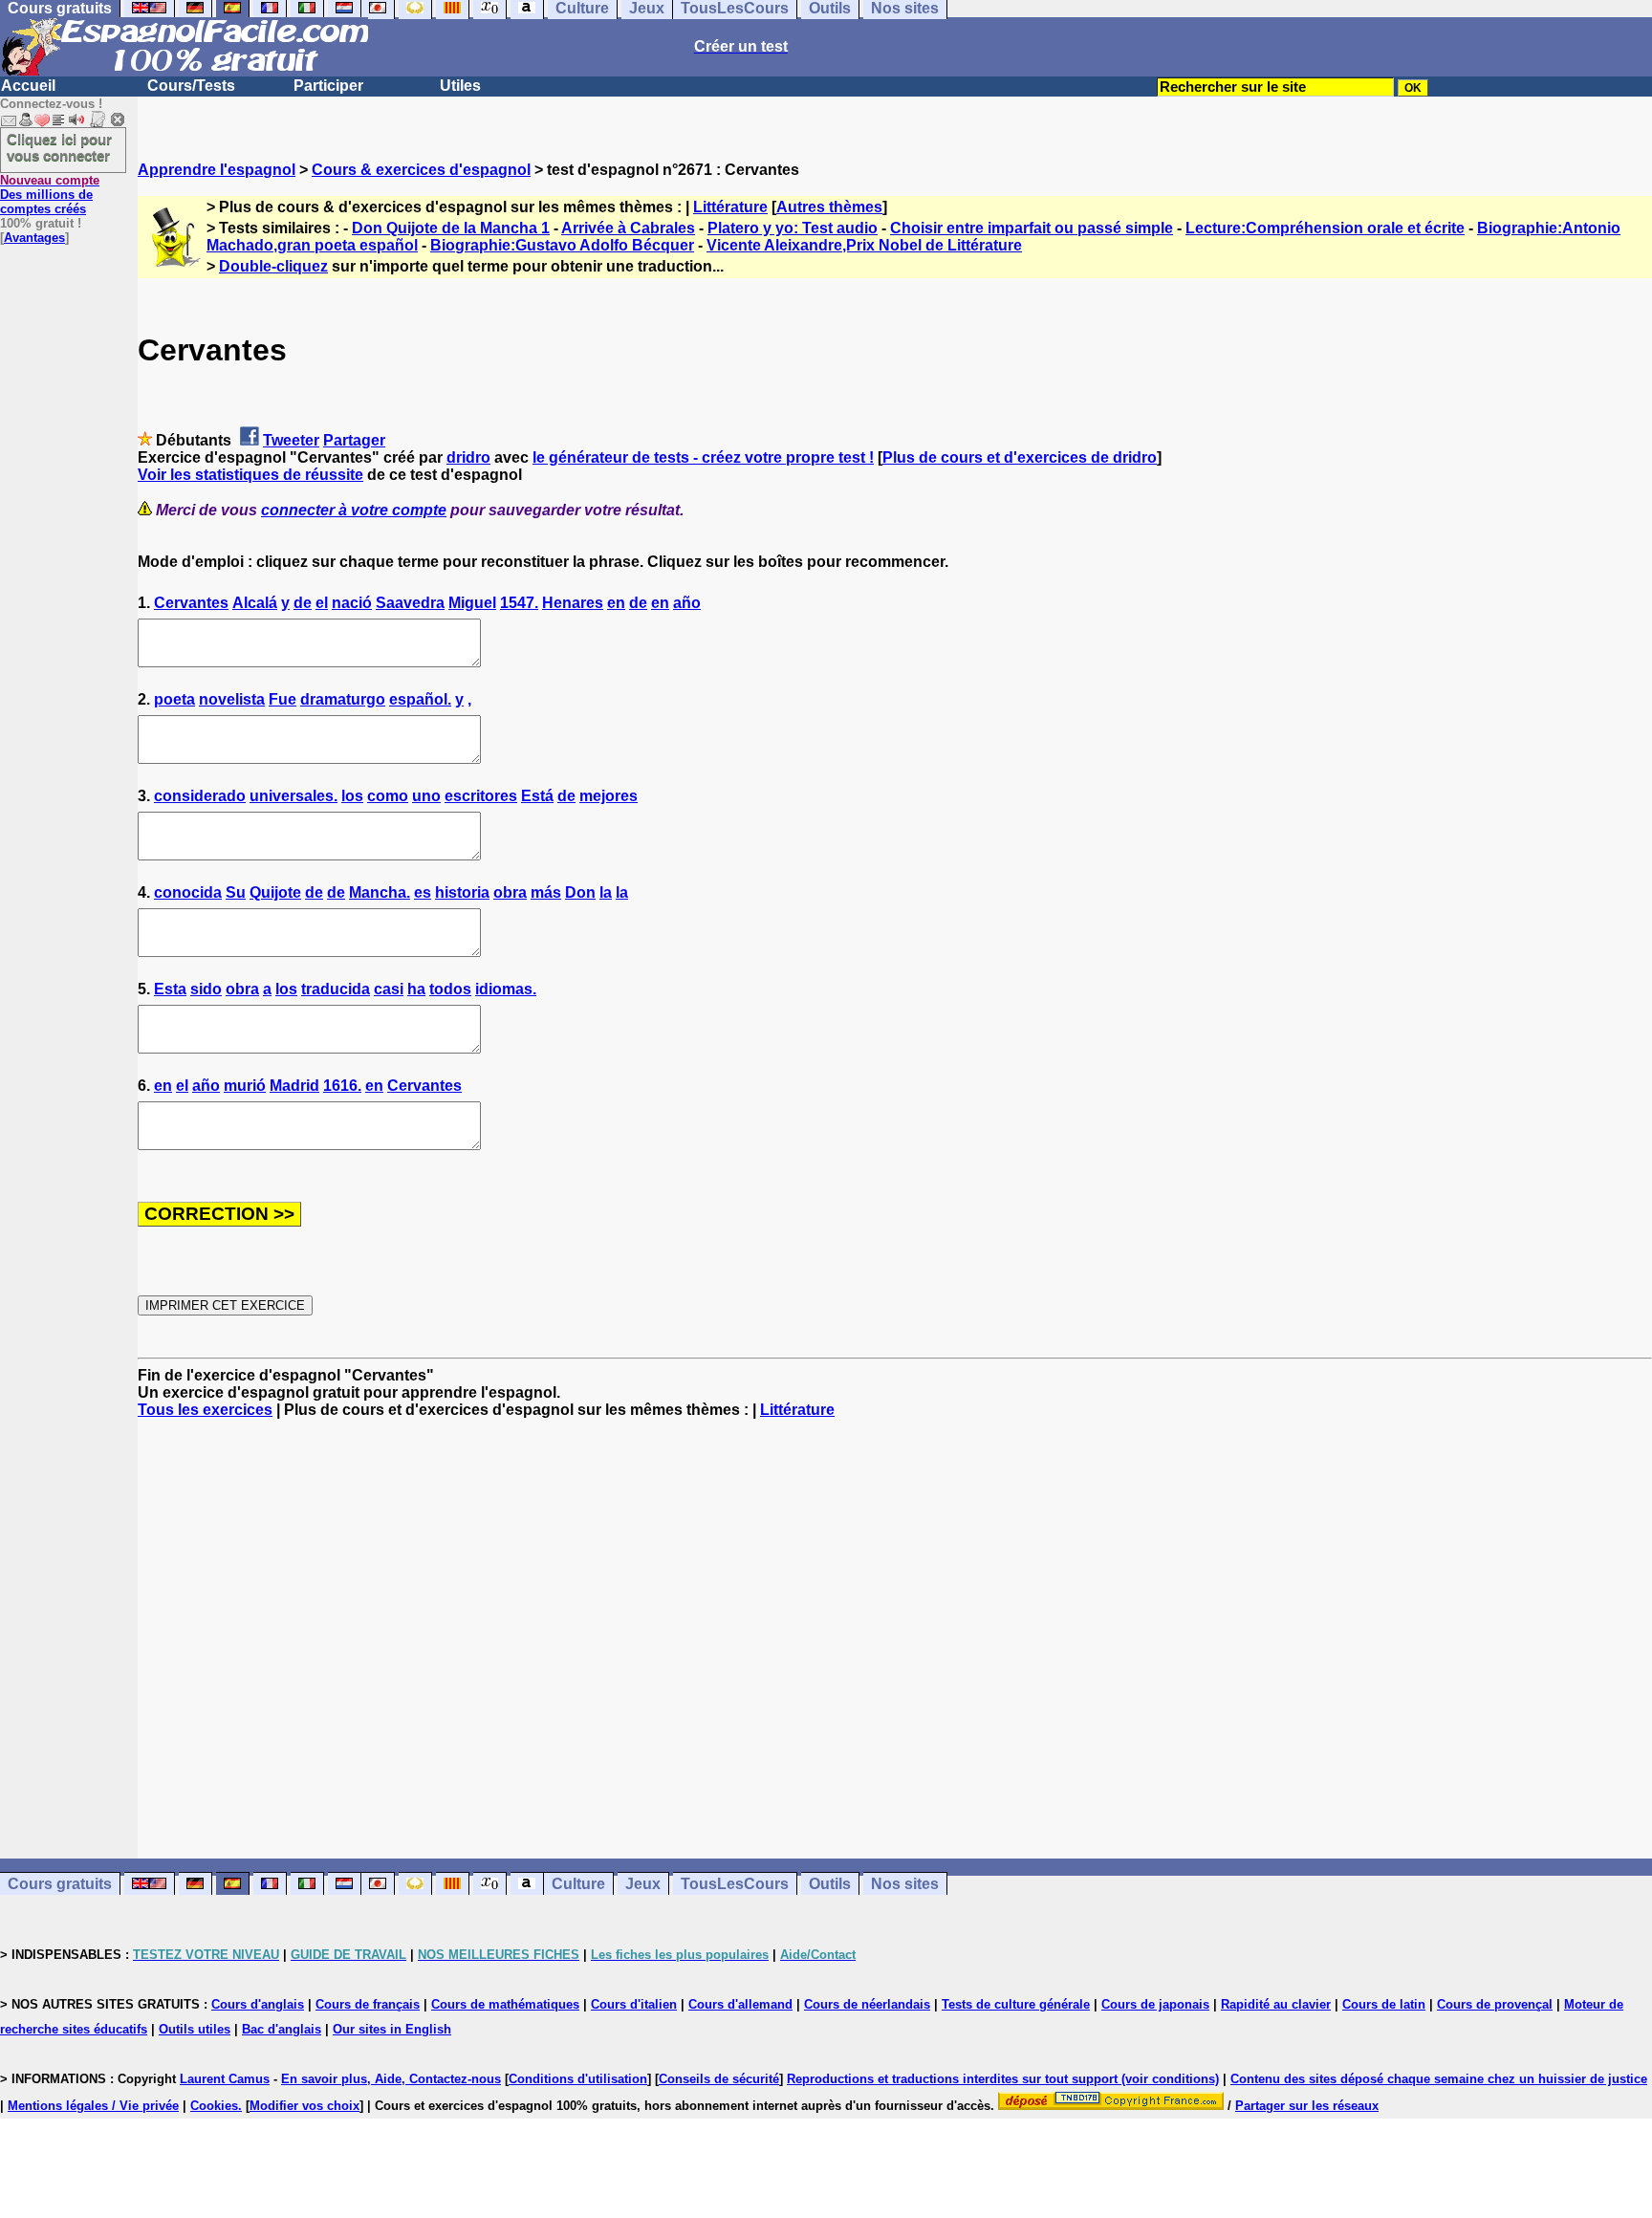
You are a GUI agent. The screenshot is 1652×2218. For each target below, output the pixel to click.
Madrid (294, 1086)
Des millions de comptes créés (50, 195)
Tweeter (291, 440)
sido (206, 989)
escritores (481, 796)
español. (420, 699)
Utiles (460, 86)
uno (426, 796)
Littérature (730, 207)
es (423, 892)
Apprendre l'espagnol (217, 170)
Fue (283, 699)
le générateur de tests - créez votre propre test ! (703, 457)
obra (510, 892)
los (352, 796)
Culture (578, 1884)
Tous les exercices (205, 1410)
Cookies (214, 2106)
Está (537, 796)
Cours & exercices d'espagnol (421, 170)
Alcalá (255, 603)
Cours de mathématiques (505, 2004)
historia (462, 892)
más (546, 892)
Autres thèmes (829, 207)
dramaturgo (343, 699)
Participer (328, 86)
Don (580, 892)
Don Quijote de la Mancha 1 (451, 228)
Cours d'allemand (740, 2004)
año (687, 603)
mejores (609, 796)
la (606, 892)
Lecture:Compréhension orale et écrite (1325, 228)
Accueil (28, 86)
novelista (232, 699)
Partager (354, 440)
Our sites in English (392, 2029)
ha (416, 989)
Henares (573, 603)
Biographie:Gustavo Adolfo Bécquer (562, 245)
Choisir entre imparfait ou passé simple (1032, 228)
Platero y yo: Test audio (793, 228)
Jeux (643, 1884)
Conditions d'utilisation (578, 2079)
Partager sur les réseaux (1307, 2106)
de (303, 603)
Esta (170, 989)
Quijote (275, 892)
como (388, 796)
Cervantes (191, 603)
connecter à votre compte (354, 510)
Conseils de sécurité (719, 2079)
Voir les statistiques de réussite (250, 475)
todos (450, 989)
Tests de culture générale (1016, 2004)
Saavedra (410, 603)
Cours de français (368, 2004)
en (616, 603)
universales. (293, 796)
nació (352, 603)
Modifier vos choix (304, 2106)
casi (389, 989)
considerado (200, 796)
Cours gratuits (60, 1884)
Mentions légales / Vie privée (93, 2106)
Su (236, 892)
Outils (830, 1884)
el (322, 603)
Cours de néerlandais (867, 2004)
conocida (188, 892)
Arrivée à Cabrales (628, 228)
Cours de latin (1384, 2004)
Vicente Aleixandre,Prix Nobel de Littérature (864, 245)
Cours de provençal (1495, 2004)
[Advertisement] (895, 1639)
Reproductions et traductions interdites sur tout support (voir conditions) (1003, 2079)
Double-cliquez (273, 266)
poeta (174, 699)
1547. (519, 603)
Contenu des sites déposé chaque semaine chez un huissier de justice (1439, 2079)
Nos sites (905, 1884)
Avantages (34, 238)
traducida (336, 989)
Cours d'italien (634, 2004)
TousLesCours (735, 1884)
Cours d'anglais (258, 2004)
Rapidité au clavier (1276, 2004)
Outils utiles (195, 2029)
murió (245, 1086)
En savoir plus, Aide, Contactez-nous (391, 2079)
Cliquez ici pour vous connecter (59, 147)
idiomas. (506, 989)
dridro (468, 457)
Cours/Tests (191, 86)
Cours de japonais (1155, 2004)
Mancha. (380, 892)
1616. (342, 1086)
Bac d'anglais (282, 2029)
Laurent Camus (225, 2079)
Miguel (472, 603)
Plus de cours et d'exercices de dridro (1020, 457)
